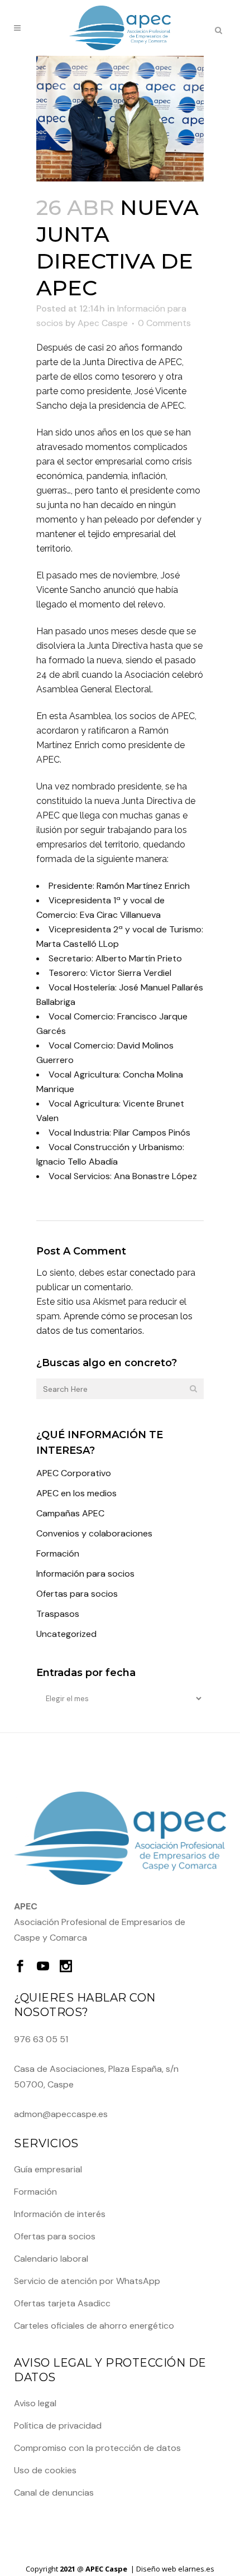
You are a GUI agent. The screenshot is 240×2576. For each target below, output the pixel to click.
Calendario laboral (51, 2259)
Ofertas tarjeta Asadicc (62, 2303)
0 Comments (164, 323)
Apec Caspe (103, 323)
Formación (58, 1553)
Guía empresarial (48, 2169)
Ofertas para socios (77, 1594)
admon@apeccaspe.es (61, 2114)
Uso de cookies (45, 2470)
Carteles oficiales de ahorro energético (94, 2326)
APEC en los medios (76, 1493)
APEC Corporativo (74, 1473)
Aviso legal (35, 2403)
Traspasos (58, 1614)
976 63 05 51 (41, 2039)
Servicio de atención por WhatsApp (87, 2281)
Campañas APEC (70, 1513)
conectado (152, 1273)
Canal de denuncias (54, 2493)
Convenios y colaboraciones (94, 1533)
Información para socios (85, 1574)
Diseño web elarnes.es (175, 2569)
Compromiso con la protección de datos (97, 2448)
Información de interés (60, 2214)
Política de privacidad (58, 2426)
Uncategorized (66, 1634)
